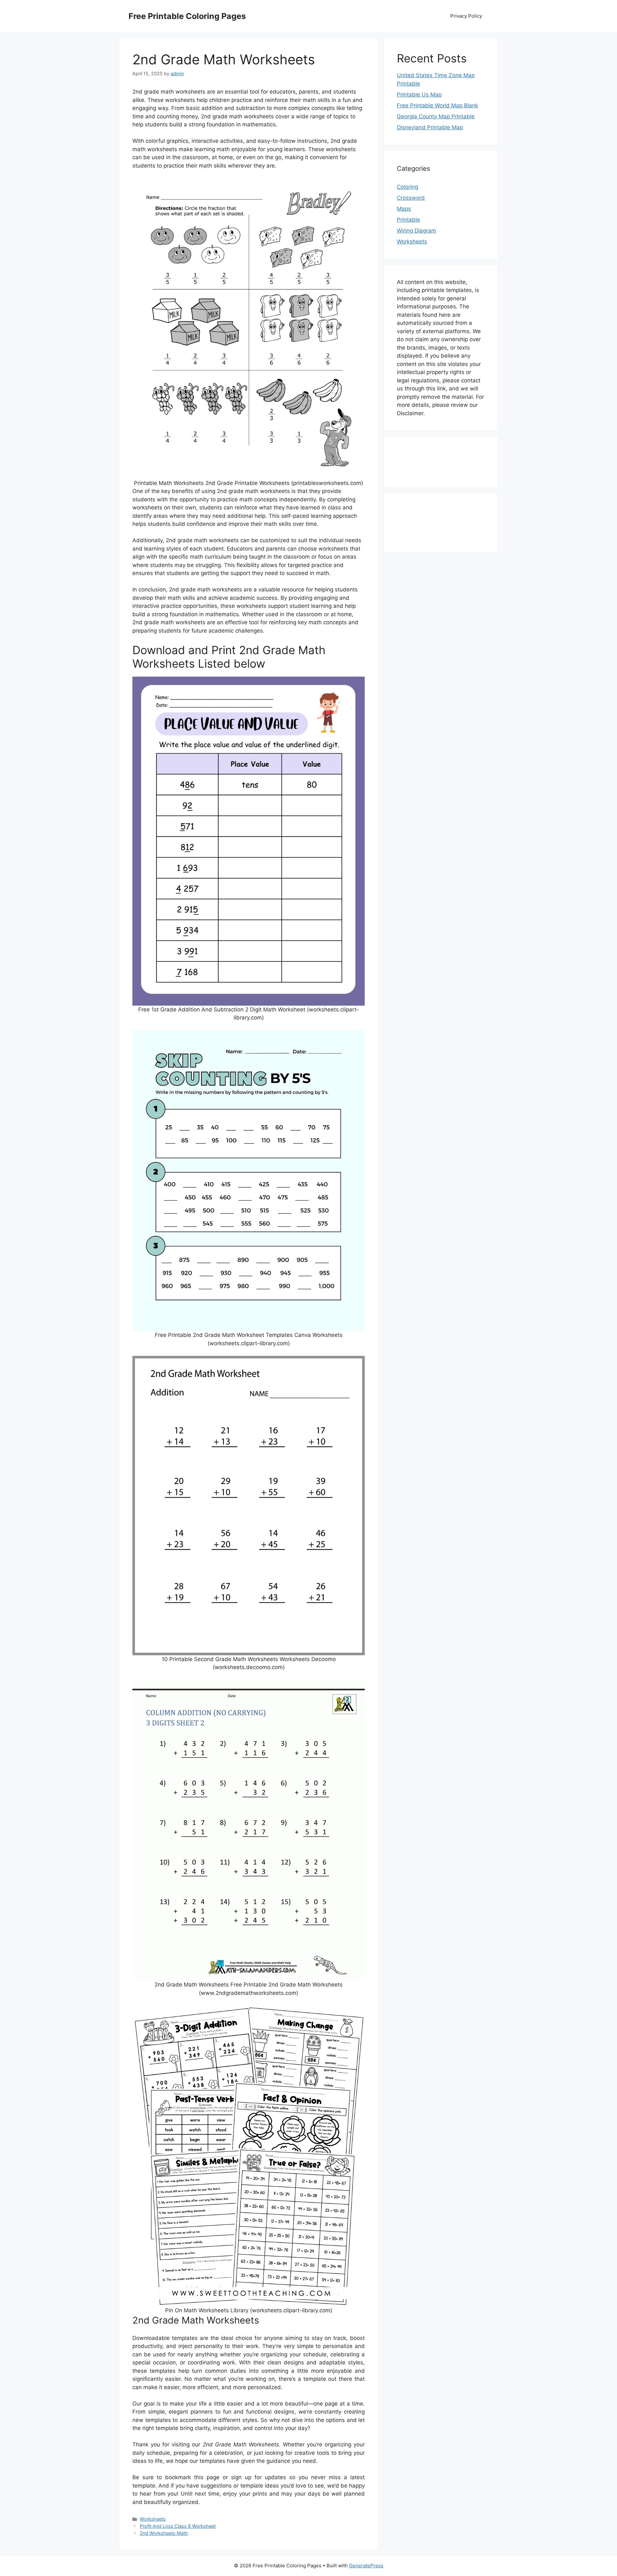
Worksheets (153, 2519)
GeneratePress (366, 2566)
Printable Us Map (419, 95)
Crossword (411, 198)
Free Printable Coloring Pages (187, 16)
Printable (408, 220)
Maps (404, 209)
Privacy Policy (466, 16)
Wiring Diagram (416, 231)
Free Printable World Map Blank (438, 105)
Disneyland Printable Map (430, 127)
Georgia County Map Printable (436, 116)
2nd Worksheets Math (164, 2533)
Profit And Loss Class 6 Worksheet (178, 2526)
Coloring (407, 187)
